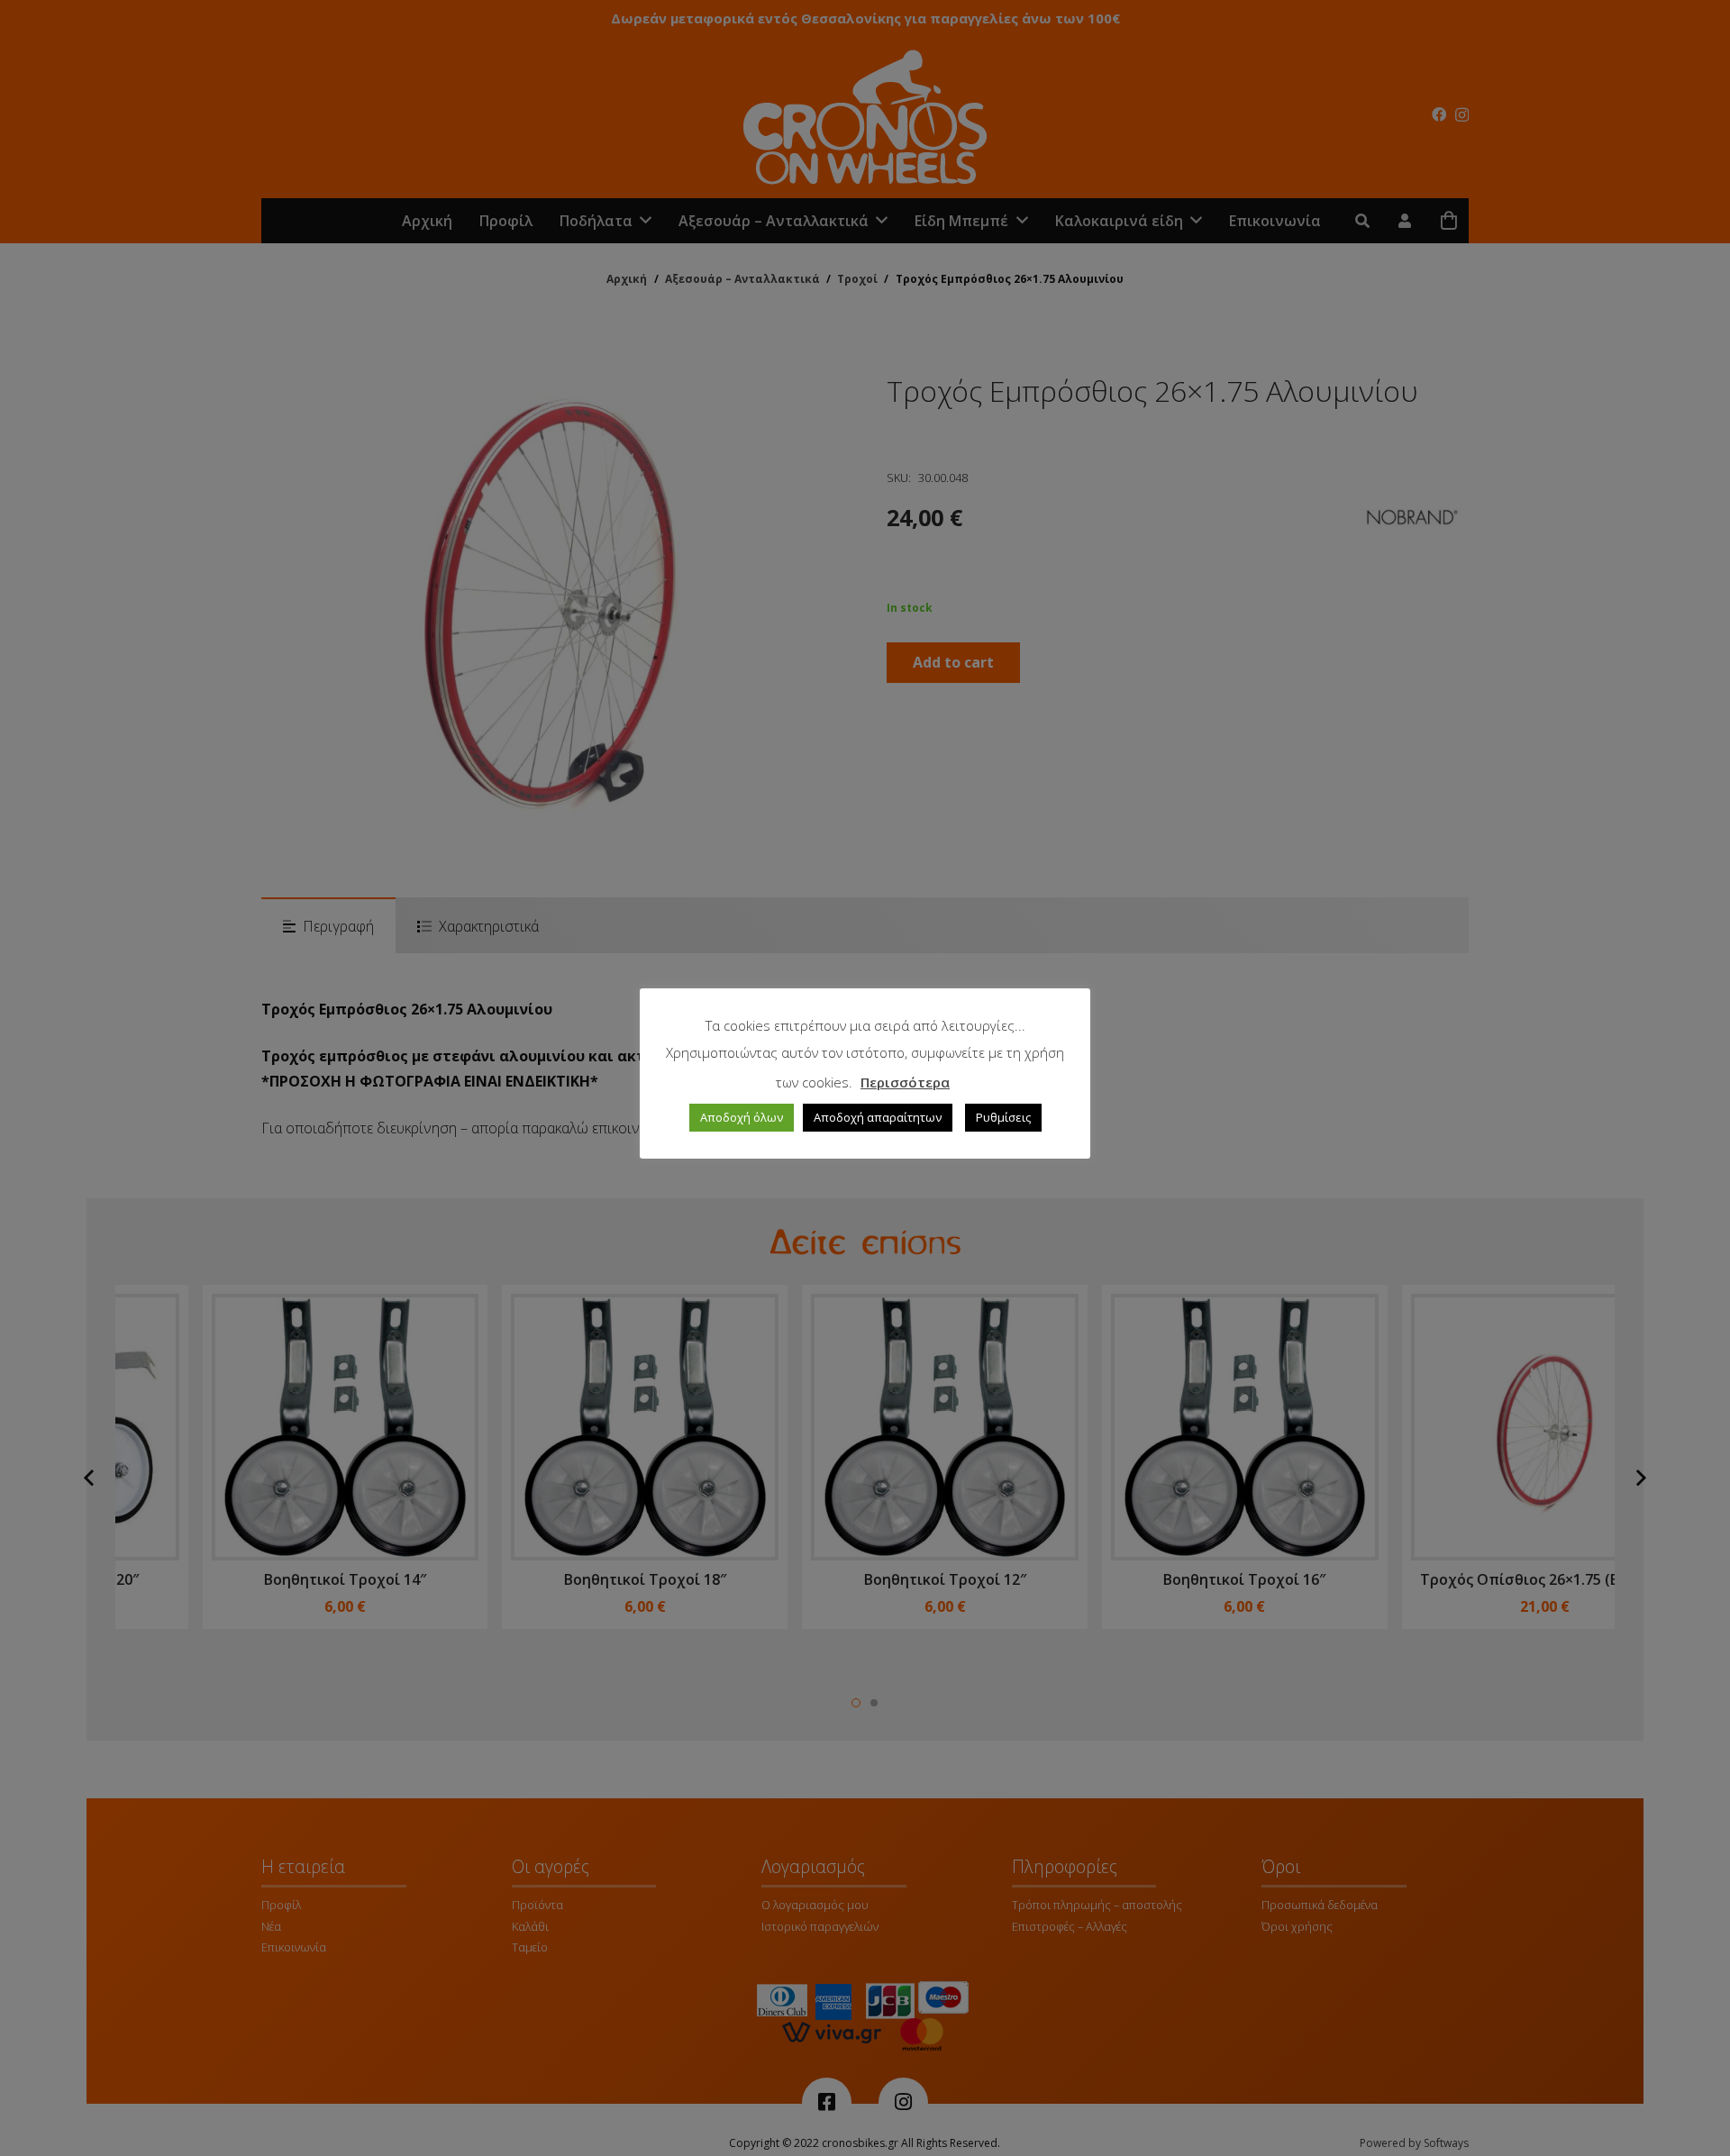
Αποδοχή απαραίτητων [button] (878, 1117)
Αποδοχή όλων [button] (742, 1117)
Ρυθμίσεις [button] (1003, 1117)
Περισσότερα (905, 1082)
